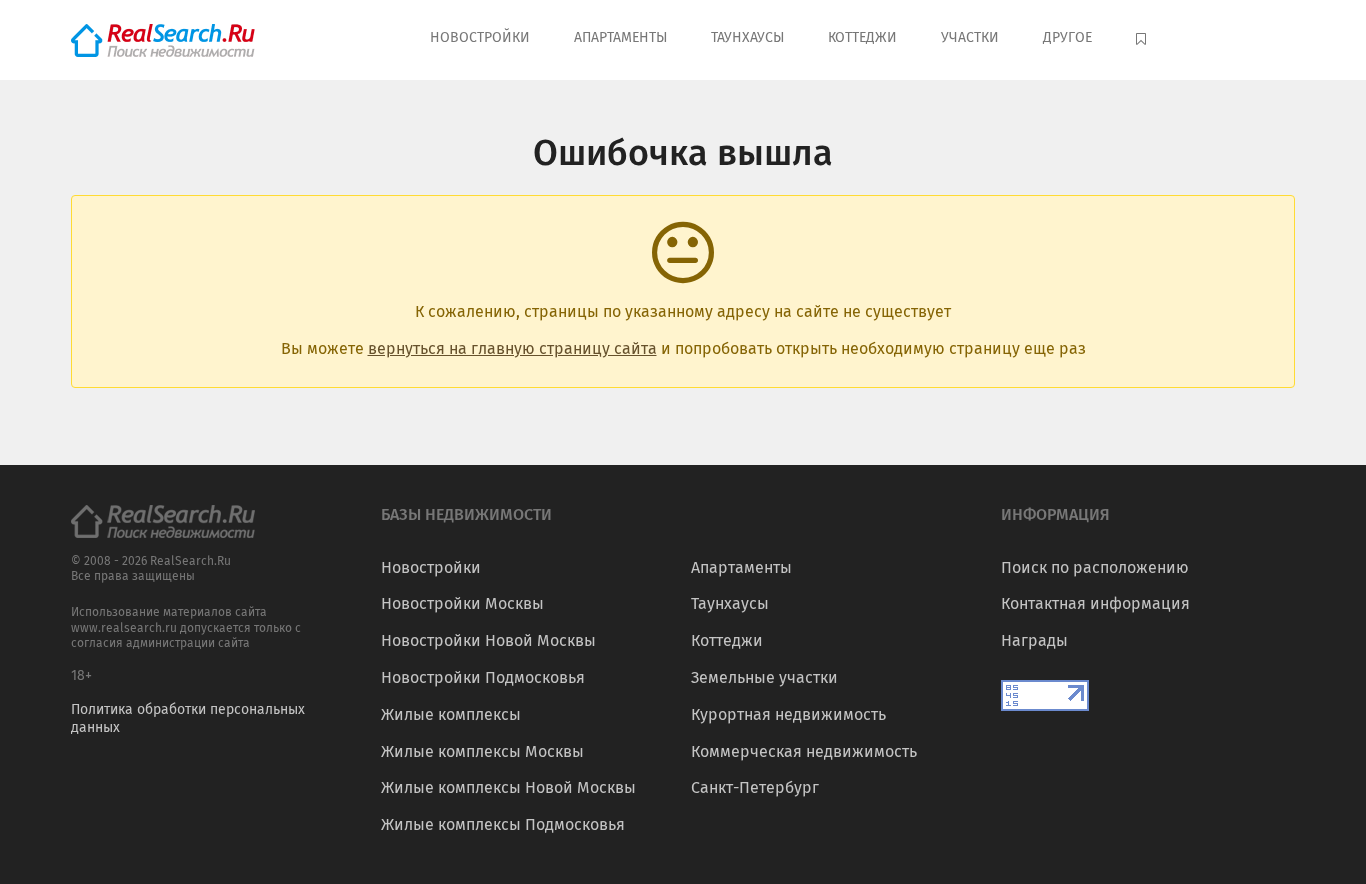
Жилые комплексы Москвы (482, 751)
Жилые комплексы (451, 714)
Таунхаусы (747, 37)
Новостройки (480, 37)
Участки (970, 37)
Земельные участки (764, 677)
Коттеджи (862, 37)
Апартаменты (620, 37)
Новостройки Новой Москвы (488, 640)
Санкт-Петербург (755, 787)
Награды (1034, 640)
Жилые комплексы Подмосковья (503, 824)
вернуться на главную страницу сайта (512, 348)
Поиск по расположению (1095, 567)
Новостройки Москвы (462, 603)
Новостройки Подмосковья (483, 677)
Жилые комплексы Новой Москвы (508, 787)
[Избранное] (1143, 40)
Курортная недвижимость (788, 714)
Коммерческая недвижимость (804, 751)
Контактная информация (1095, 603)
